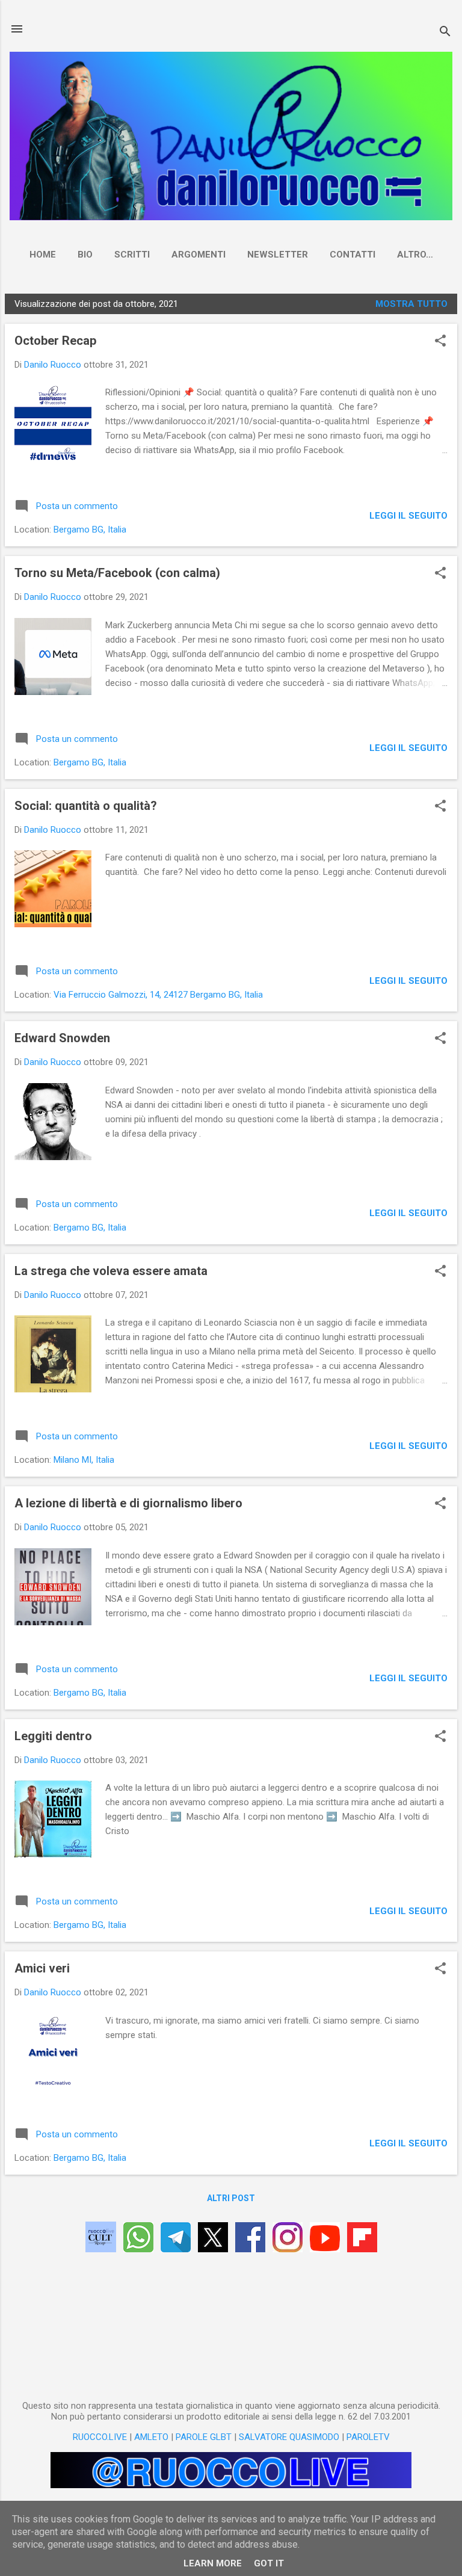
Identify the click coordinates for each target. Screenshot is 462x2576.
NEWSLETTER (278, 255)
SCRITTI (132, 255)
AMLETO (151, 2437)
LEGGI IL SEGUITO (408, 516)
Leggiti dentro (53, 1736)
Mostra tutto (411, 304)
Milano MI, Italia (84, 1460)
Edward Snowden (62, 1038)
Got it (269, 2563)
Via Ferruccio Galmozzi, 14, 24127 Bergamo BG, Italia (158, 995)
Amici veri (42, 1968)
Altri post (231, 2198)
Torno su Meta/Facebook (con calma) (117, 573)
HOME (43, 255)
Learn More (213, 2563)
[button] (440, 342)
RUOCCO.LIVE (100, 2437)
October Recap (55, 341)
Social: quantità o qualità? (86, 806)
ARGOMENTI (199, 255)
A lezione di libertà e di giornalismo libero (128, 1503)
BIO (85, 255)
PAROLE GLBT (204, 2437)
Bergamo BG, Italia (90, 530)
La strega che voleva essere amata (111, 1271)
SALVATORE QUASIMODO (289, 2437)
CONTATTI (353, 255)
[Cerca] (445, 33)
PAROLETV (368, 2437)
